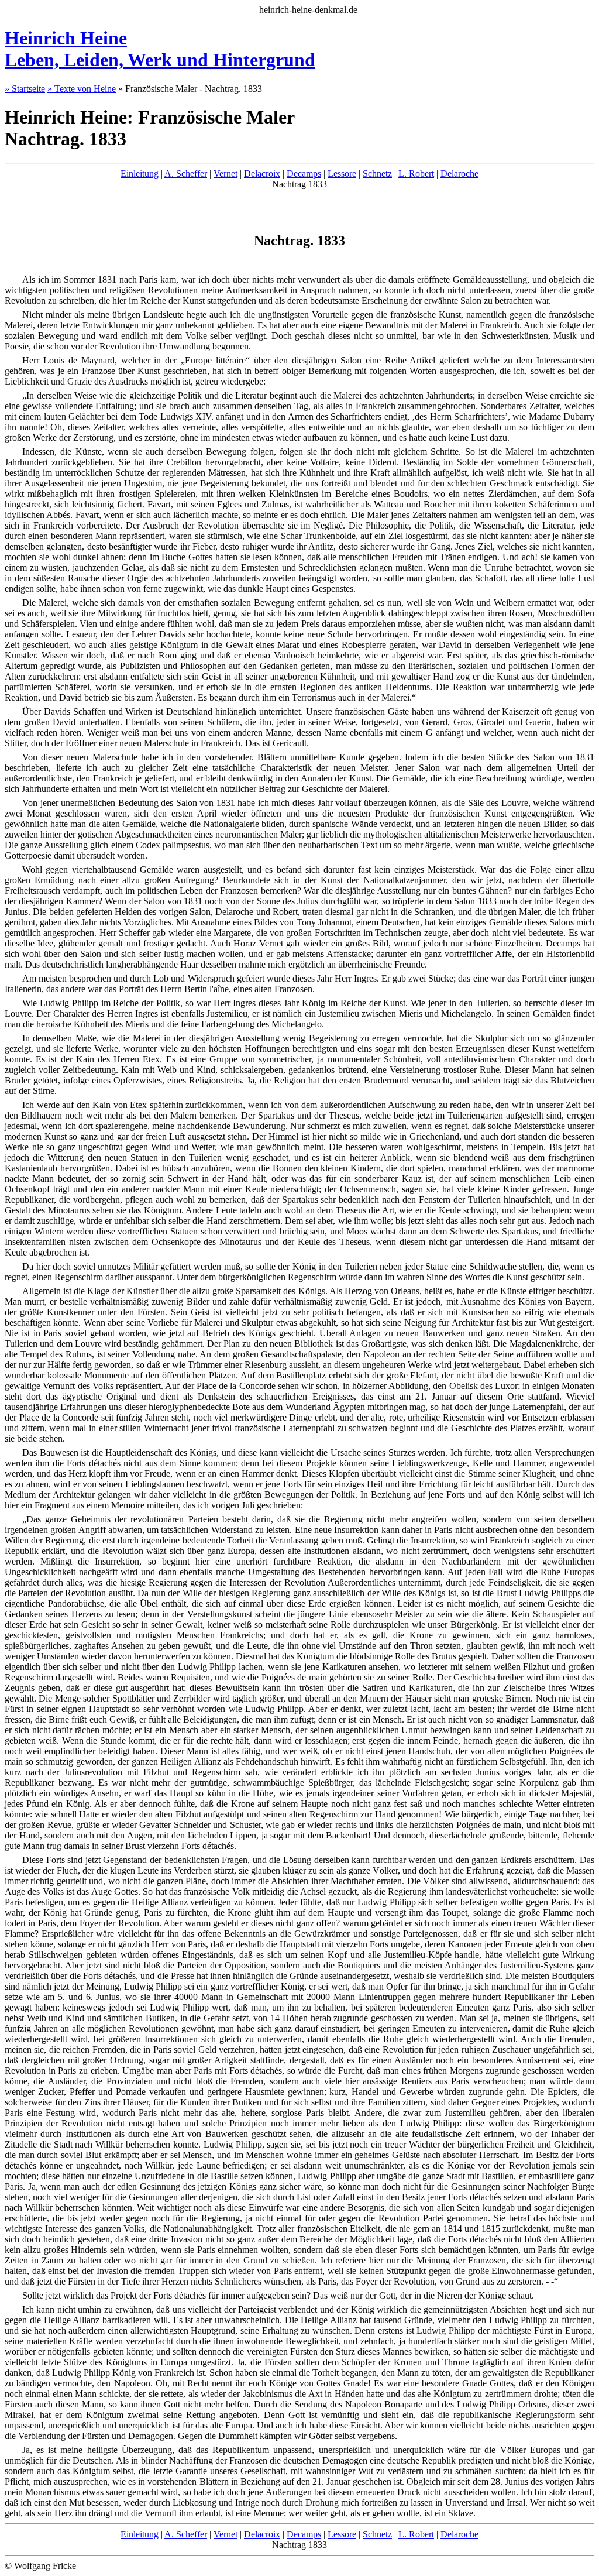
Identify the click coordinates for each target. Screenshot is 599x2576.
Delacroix (262, 174)
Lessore (342, 174)
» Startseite (25, 89)
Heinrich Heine (160, 49)
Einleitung (140, 174)
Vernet (226, 174)
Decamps (304, 174)
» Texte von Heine (82, 89)
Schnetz (377, 174)
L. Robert (416, 174)
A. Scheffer (186, 174)
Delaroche (459, 174)
